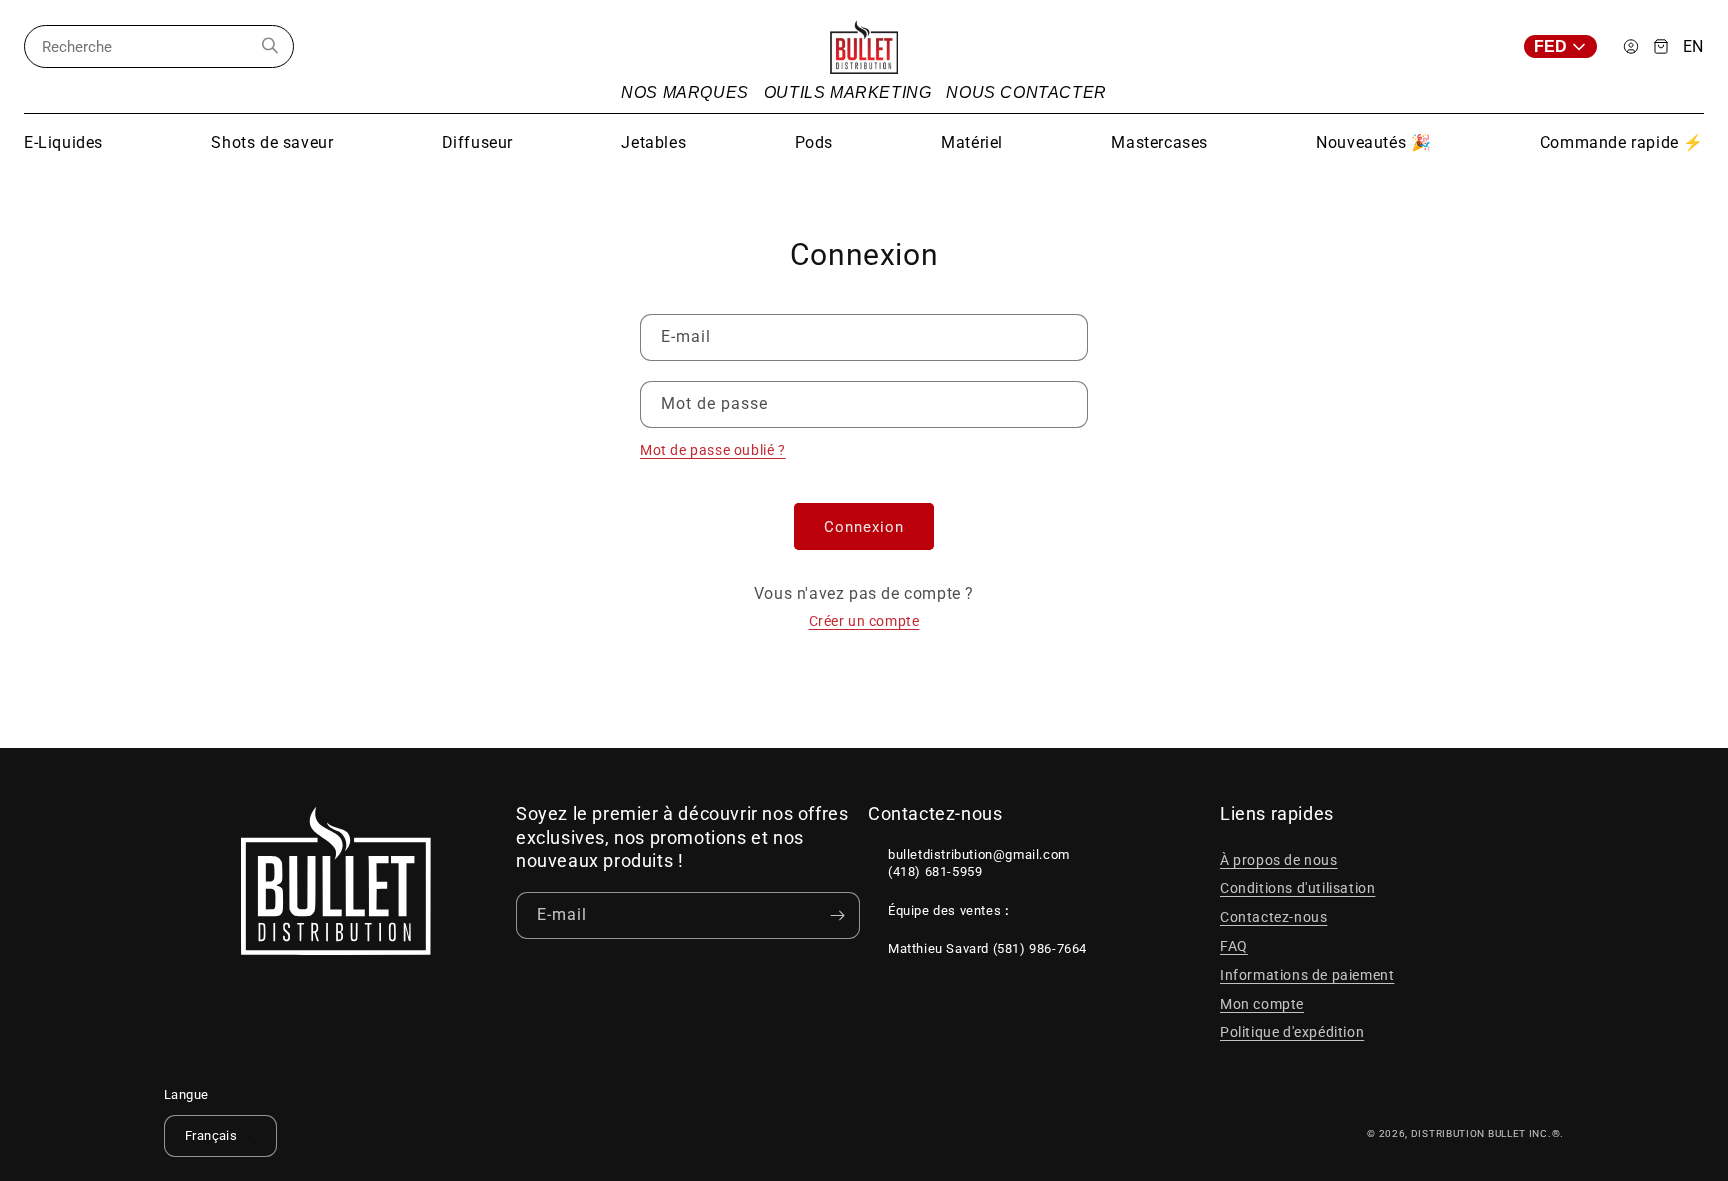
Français (211, 1135)
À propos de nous (1279, 860)
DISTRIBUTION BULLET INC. (1481, 1133)
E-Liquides (63, 142)
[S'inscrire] (837, 915)
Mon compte (1262, 1004)
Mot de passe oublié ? (713, 450)
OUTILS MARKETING (848, 92)
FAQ (1234, 946)
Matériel (972, 142)
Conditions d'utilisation (1297, 888)
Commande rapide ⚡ (1622, 142)
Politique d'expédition (1292, 1032)
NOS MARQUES (685, 92)
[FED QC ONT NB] (1566, 46)
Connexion (864, 527)
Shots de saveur (272, 142)
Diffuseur (477, 142)
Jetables (653, 142)
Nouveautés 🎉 (1373, 142)
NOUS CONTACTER (1026, 92)
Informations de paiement (1307, 975)
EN (1693, 47)
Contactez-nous (1273, 917)
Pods (814, 142)
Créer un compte (864, 621)
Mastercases (1159, 142)
